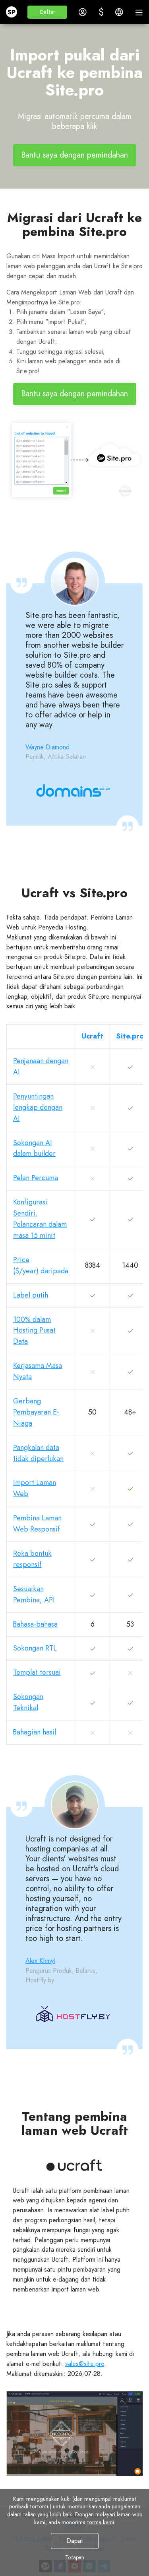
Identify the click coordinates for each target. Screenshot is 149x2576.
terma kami (101, 2522)
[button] (47, 12)
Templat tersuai (37, 1672)
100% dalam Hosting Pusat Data (34, 1331)
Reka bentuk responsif (32, 1559)
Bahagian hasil (35, 1732)
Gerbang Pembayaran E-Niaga (36, 1412)
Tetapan (75, 2557)
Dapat (74, 2541)
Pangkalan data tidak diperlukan (38, 1453)
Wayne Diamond (47, 747)
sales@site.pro (85, 2364)
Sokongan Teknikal (28, 1702)
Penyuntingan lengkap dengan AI (38, 1107)
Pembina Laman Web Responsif (37, 1524)
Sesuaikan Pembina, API (34, 1594)
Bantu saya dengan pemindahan (75, 155)
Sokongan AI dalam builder (34, 1148)
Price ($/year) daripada (41, 1265)
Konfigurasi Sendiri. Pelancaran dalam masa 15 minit (40, 1219)
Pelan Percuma (36, 1178)
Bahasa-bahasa (35, 1624)
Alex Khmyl (40, 1961)
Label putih (31, 1295)
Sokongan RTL (35, 1648)
